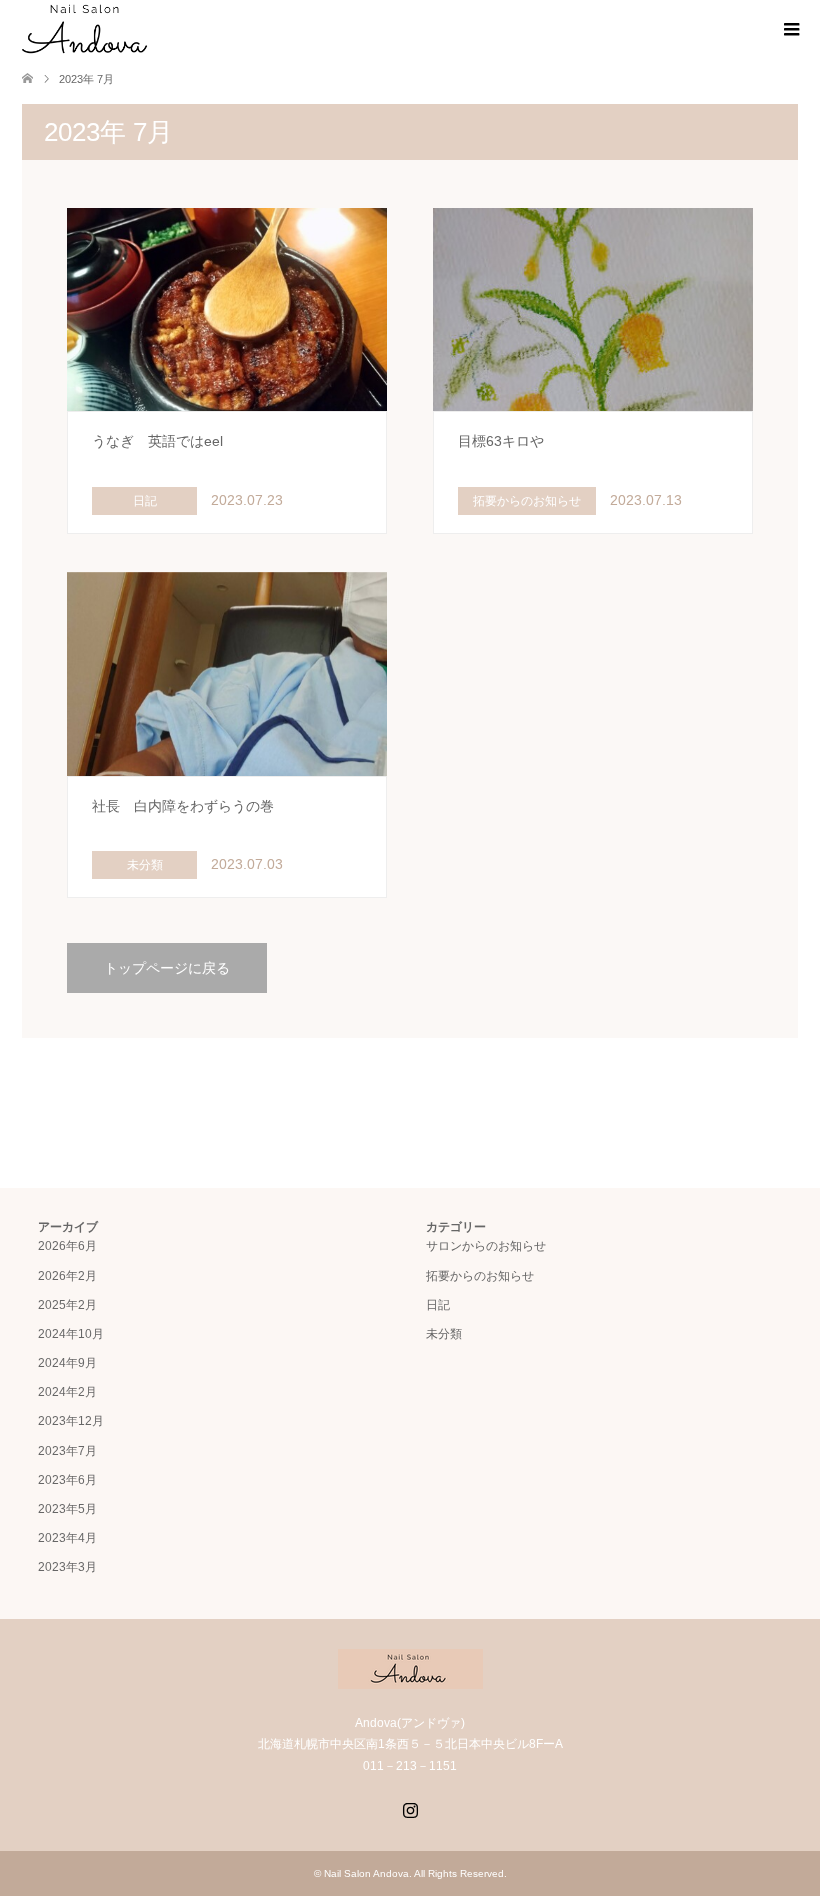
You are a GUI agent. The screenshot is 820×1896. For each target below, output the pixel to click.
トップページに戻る (167, 968)
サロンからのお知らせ (486, 1246)
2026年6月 (67, 1246)
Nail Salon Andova (366, 1873)
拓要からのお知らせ (480, 1276)
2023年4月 (67, 1538)
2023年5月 (67, 1509)
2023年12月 (71, 1421)
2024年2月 (67, 1392)
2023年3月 (67, 1567)
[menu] (790, 30)
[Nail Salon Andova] (85, 29)
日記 (438, 1305)
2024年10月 (71, 1334)
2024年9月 (67, 1363)
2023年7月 (67, 1451)
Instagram (410, 1808)
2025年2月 (67, 1305)
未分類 (444, 1334)
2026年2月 (67, 1276)
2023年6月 (67, 1480)
